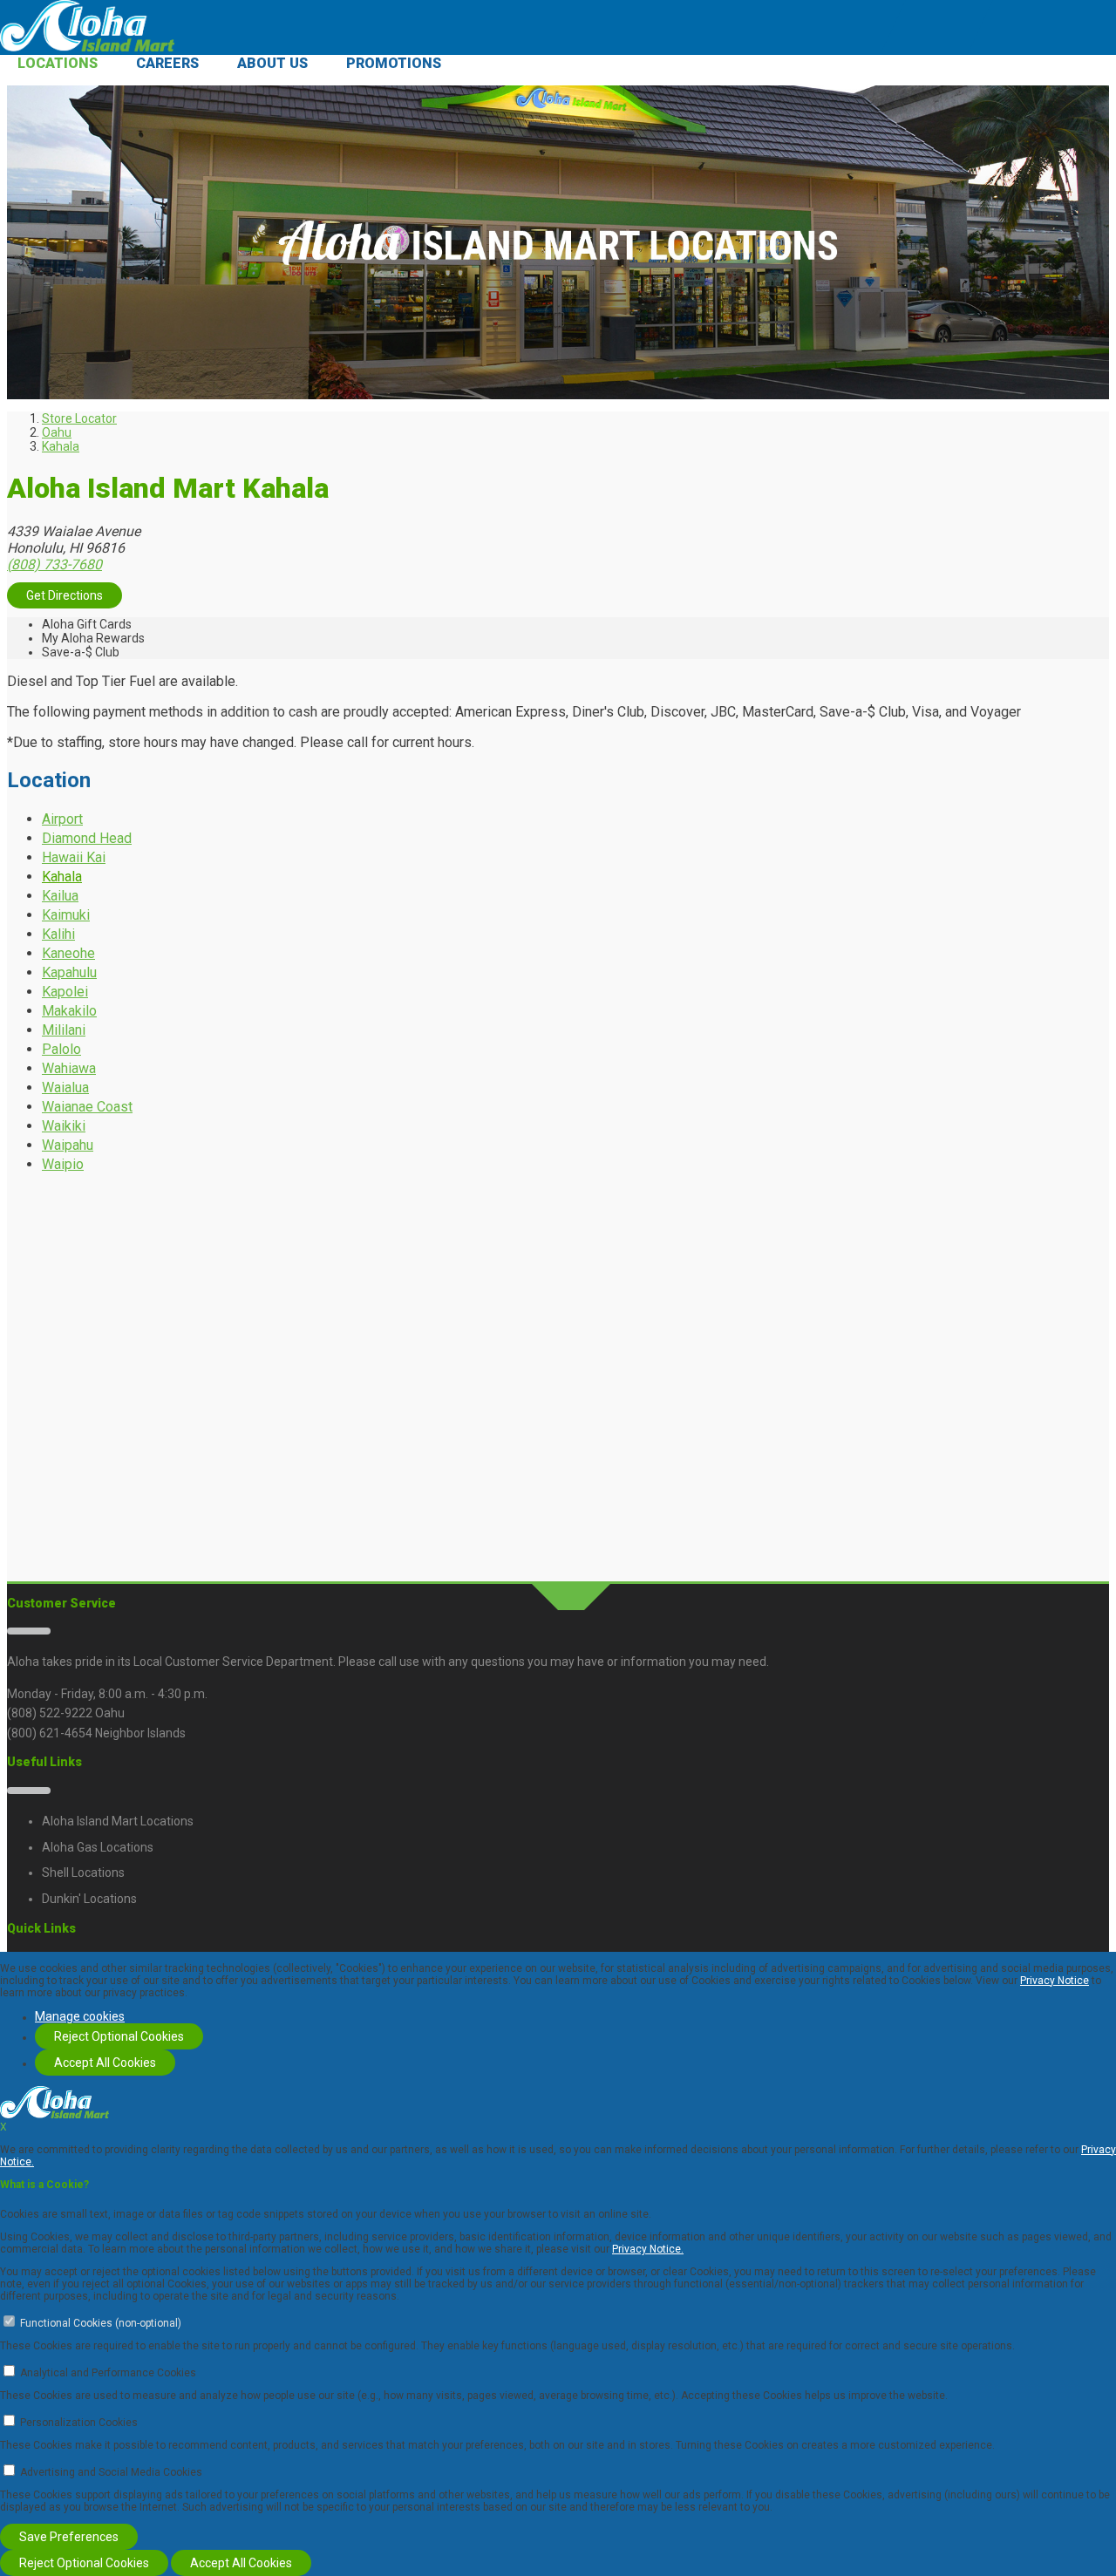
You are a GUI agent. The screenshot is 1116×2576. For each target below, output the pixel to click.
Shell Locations (83, 1873)
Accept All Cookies (105, 2063)
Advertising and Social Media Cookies (111, 2472)
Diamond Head (87, 838)
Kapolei (65, 992)
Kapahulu (69, 972)
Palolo (61, 1049)
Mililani (64, 1030)
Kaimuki (66, 915)
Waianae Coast (87, 1107)
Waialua (65, 1087)
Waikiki (64, 1126)
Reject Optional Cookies (119, 2036)
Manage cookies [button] (80, 2016)
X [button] (3, 2127)
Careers (167, 63)
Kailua (60, 896)
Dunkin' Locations (89, 1899)
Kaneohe (68, 953)
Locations (58, 63)
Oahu (57, 432)
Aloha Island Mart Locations (118, 1821)
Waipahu (68, 1145)
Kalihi (58, 934)
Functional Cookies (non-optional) (101, 2323)
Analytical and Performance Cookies (108, 2373)
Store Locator (79, 418)
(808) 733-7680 (54, 564)
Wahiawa (69, 1068)
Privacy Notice (1055, 1981)
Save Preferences (69, 2537)
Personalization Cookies (79, 2423)
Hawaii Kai (74, 857)
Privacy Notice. (648, 2249)
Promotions (394, 63)
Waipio (63, 1164)
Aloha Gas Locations (98, 1847)
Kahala (61, 446)
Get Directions (65, 595)
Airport (62, 819)
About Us (272, 63)
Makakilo (69, 1011)
